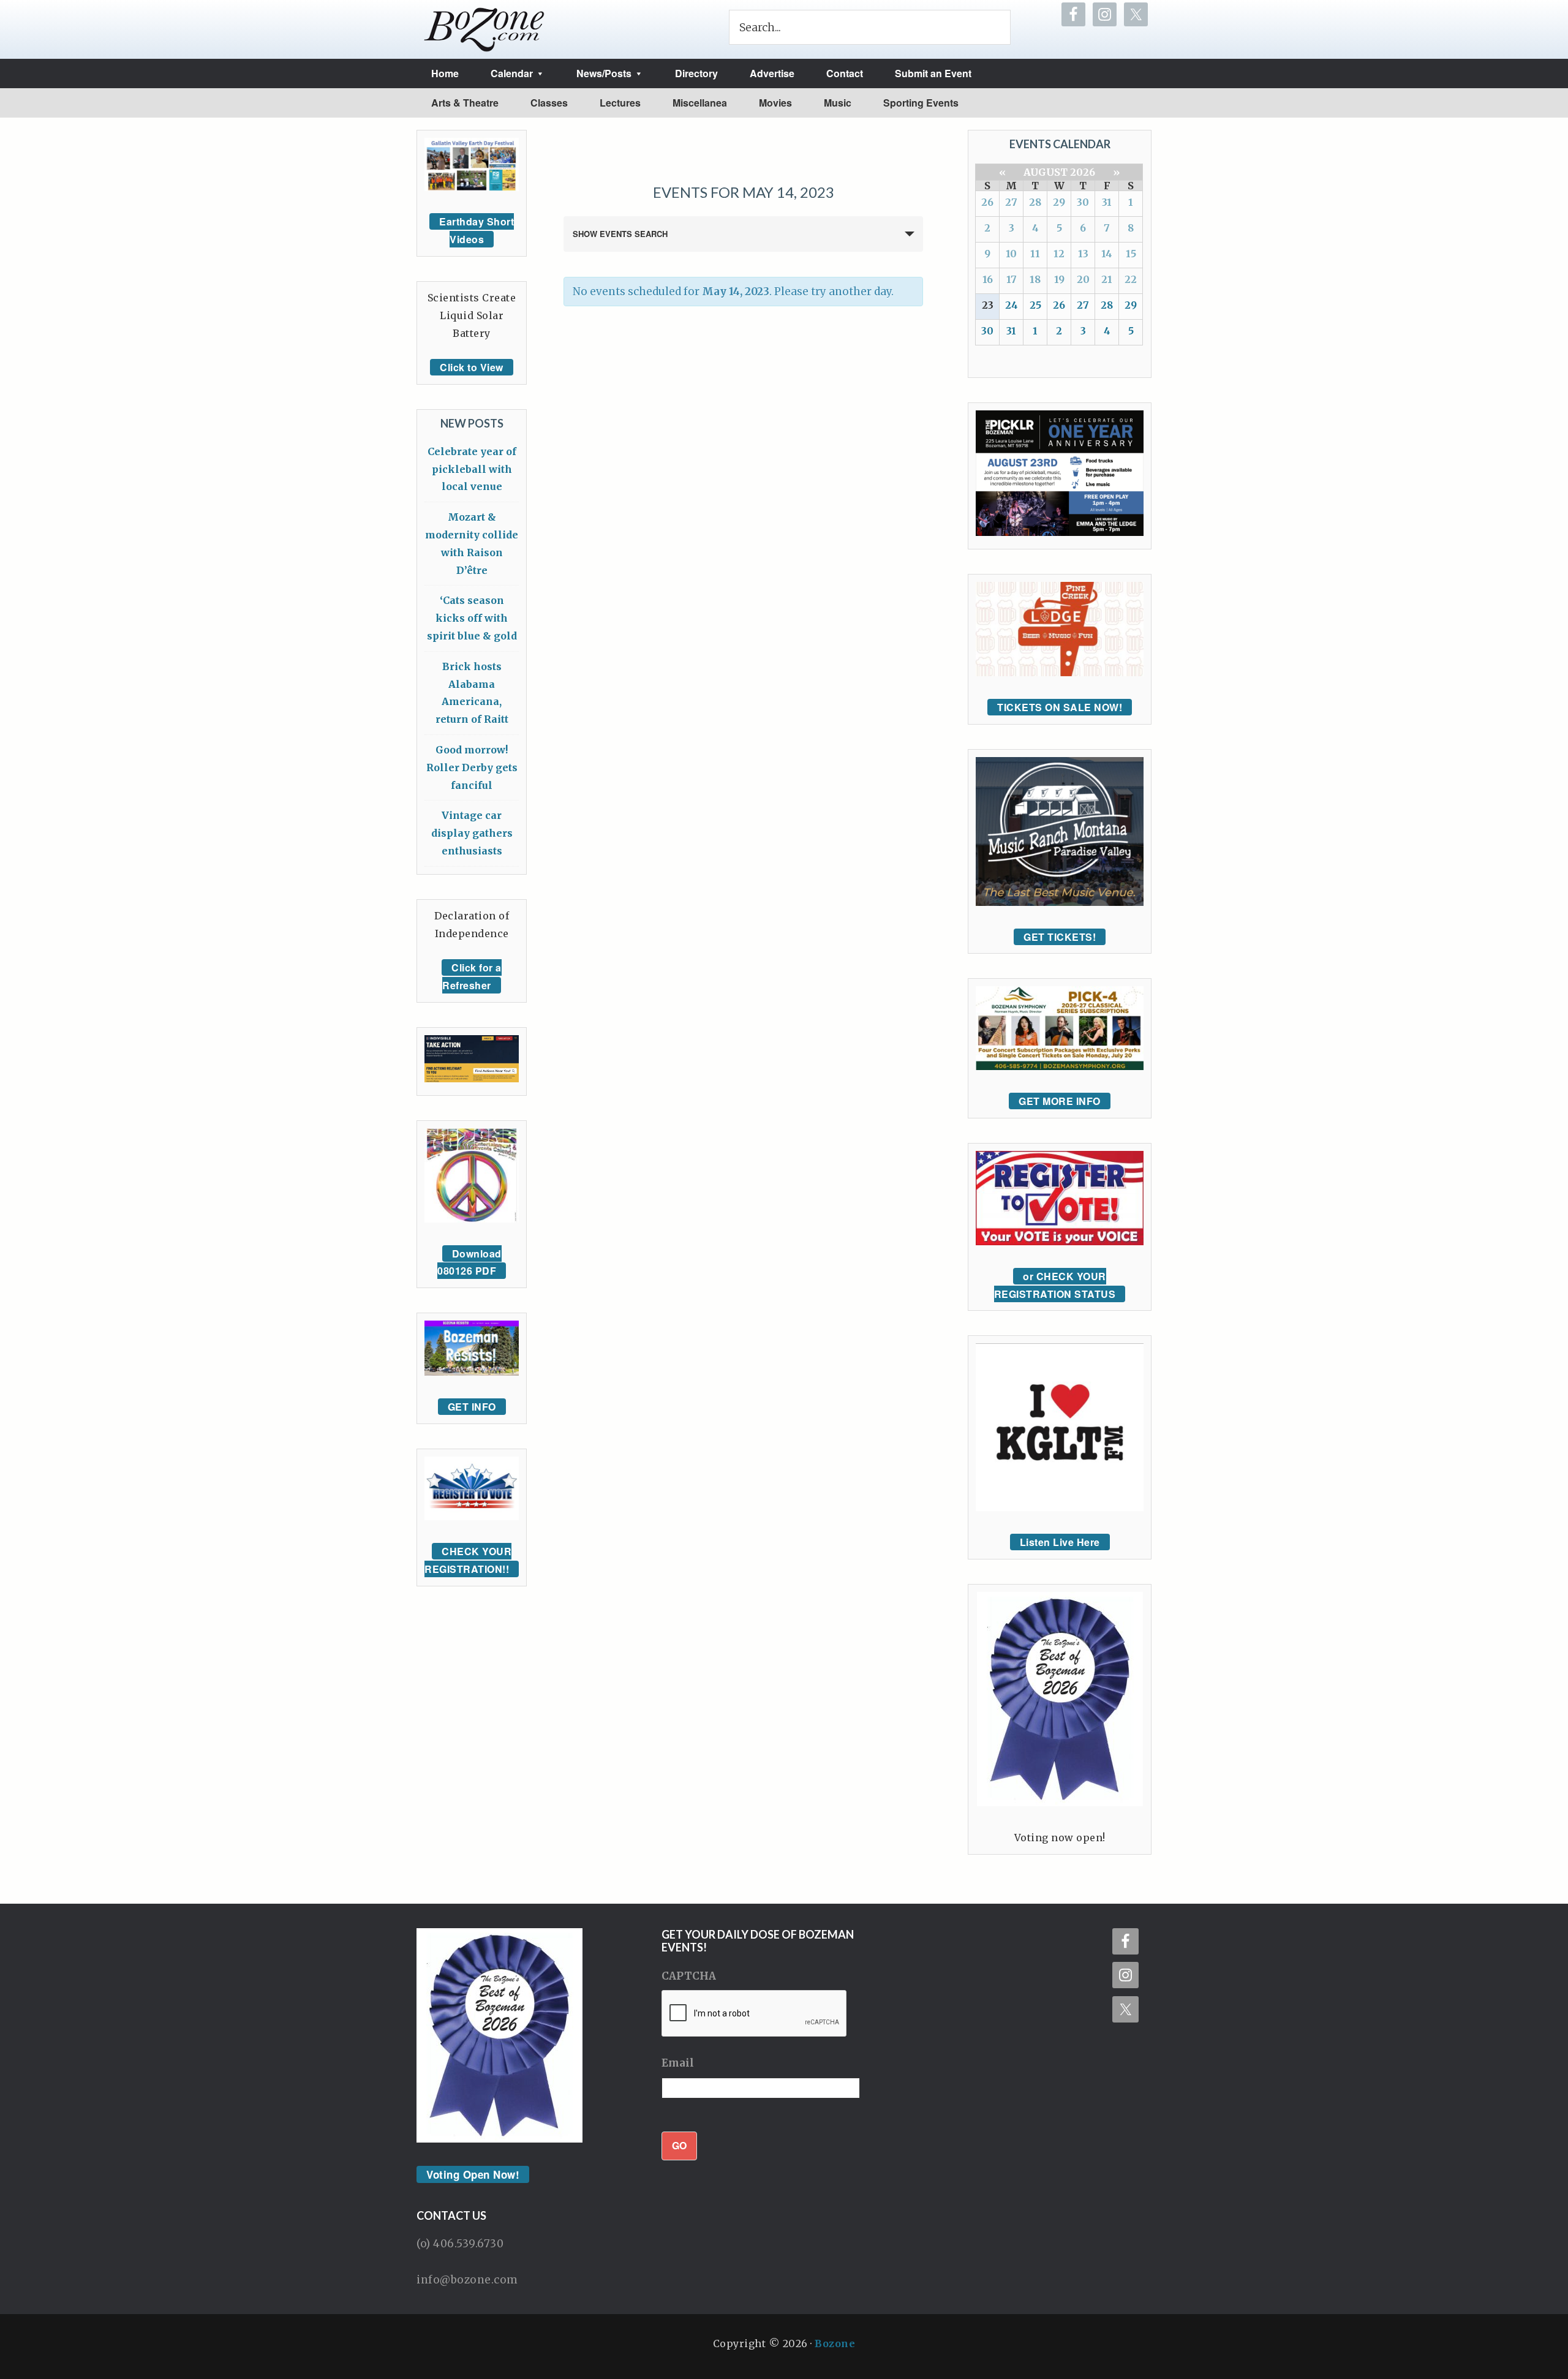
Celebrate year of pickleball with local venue (472, 469)
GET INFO (472, 1407)
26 (987, 202)
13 (1083, 254)
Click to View (472, 367)
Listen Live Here (1060, 1542)
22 (1131, 279)
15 (1131, 254)
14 (1107, 254)
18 (1035, 279)
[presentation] (755, 2014)
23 (988, 305)
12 (1059, 254)
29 (1059, 202)
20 (1083, 279)
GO (679, 2145)
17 (1012, 279)
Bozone (835, 2343)
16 (988, 279)
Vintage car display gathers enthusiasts (472, 833)
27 (1011, 202)
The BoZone (484, 29)
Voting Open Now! (473, 2174)
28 (1035, 202)
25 (1035, 305)
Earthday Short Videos (477, 230)
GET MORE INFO (1060, 1101)
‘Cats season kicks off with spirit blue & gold (472, 618)
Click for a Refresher (472, 976)
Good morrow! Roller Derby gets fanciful (472, 767)
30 (1083, 202)
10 (1011, 254)
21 (1107, 279)
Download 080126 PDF (469, 1262)
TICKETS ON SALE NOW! (1060, 707)
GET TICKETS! (1060, 937)
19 (1059, 279)
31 (1107, 202)
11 (1035, 254)
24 (1012, 305)
